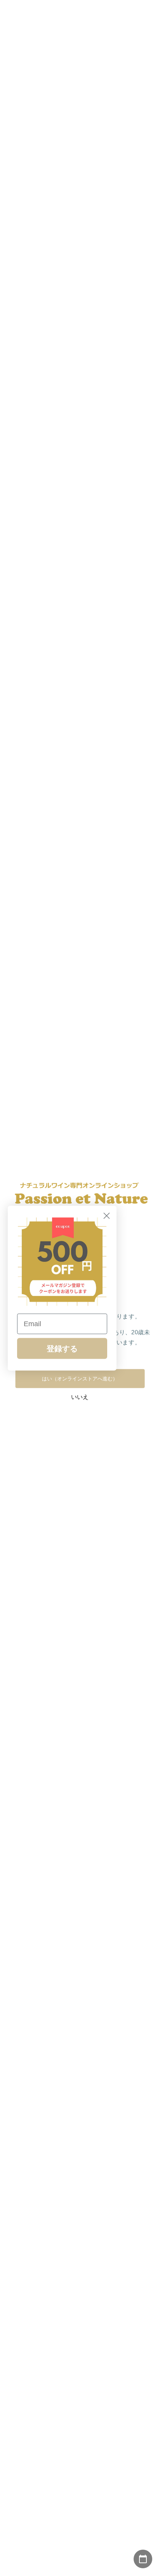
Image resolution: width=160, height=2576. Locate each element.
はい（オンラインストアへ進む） (80, 1378)
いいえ (80, 1397)
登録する (62, 1348)
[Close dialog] (107, 1216)
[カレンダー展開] (143, 2559)
